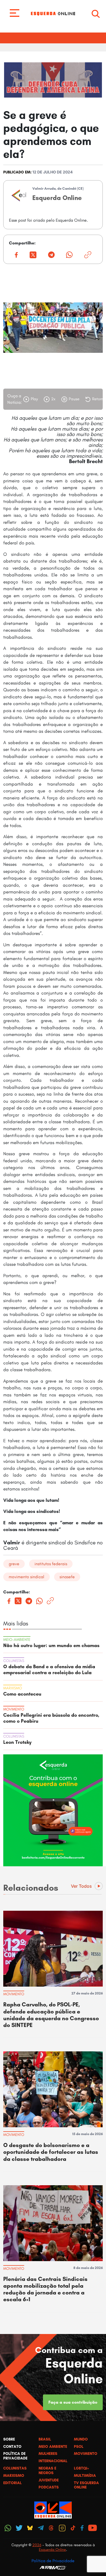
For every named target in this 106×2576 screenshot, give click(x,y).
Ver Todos (81, 1886)
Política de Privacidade (53, 2561)
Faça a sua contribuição (73, 2402)
